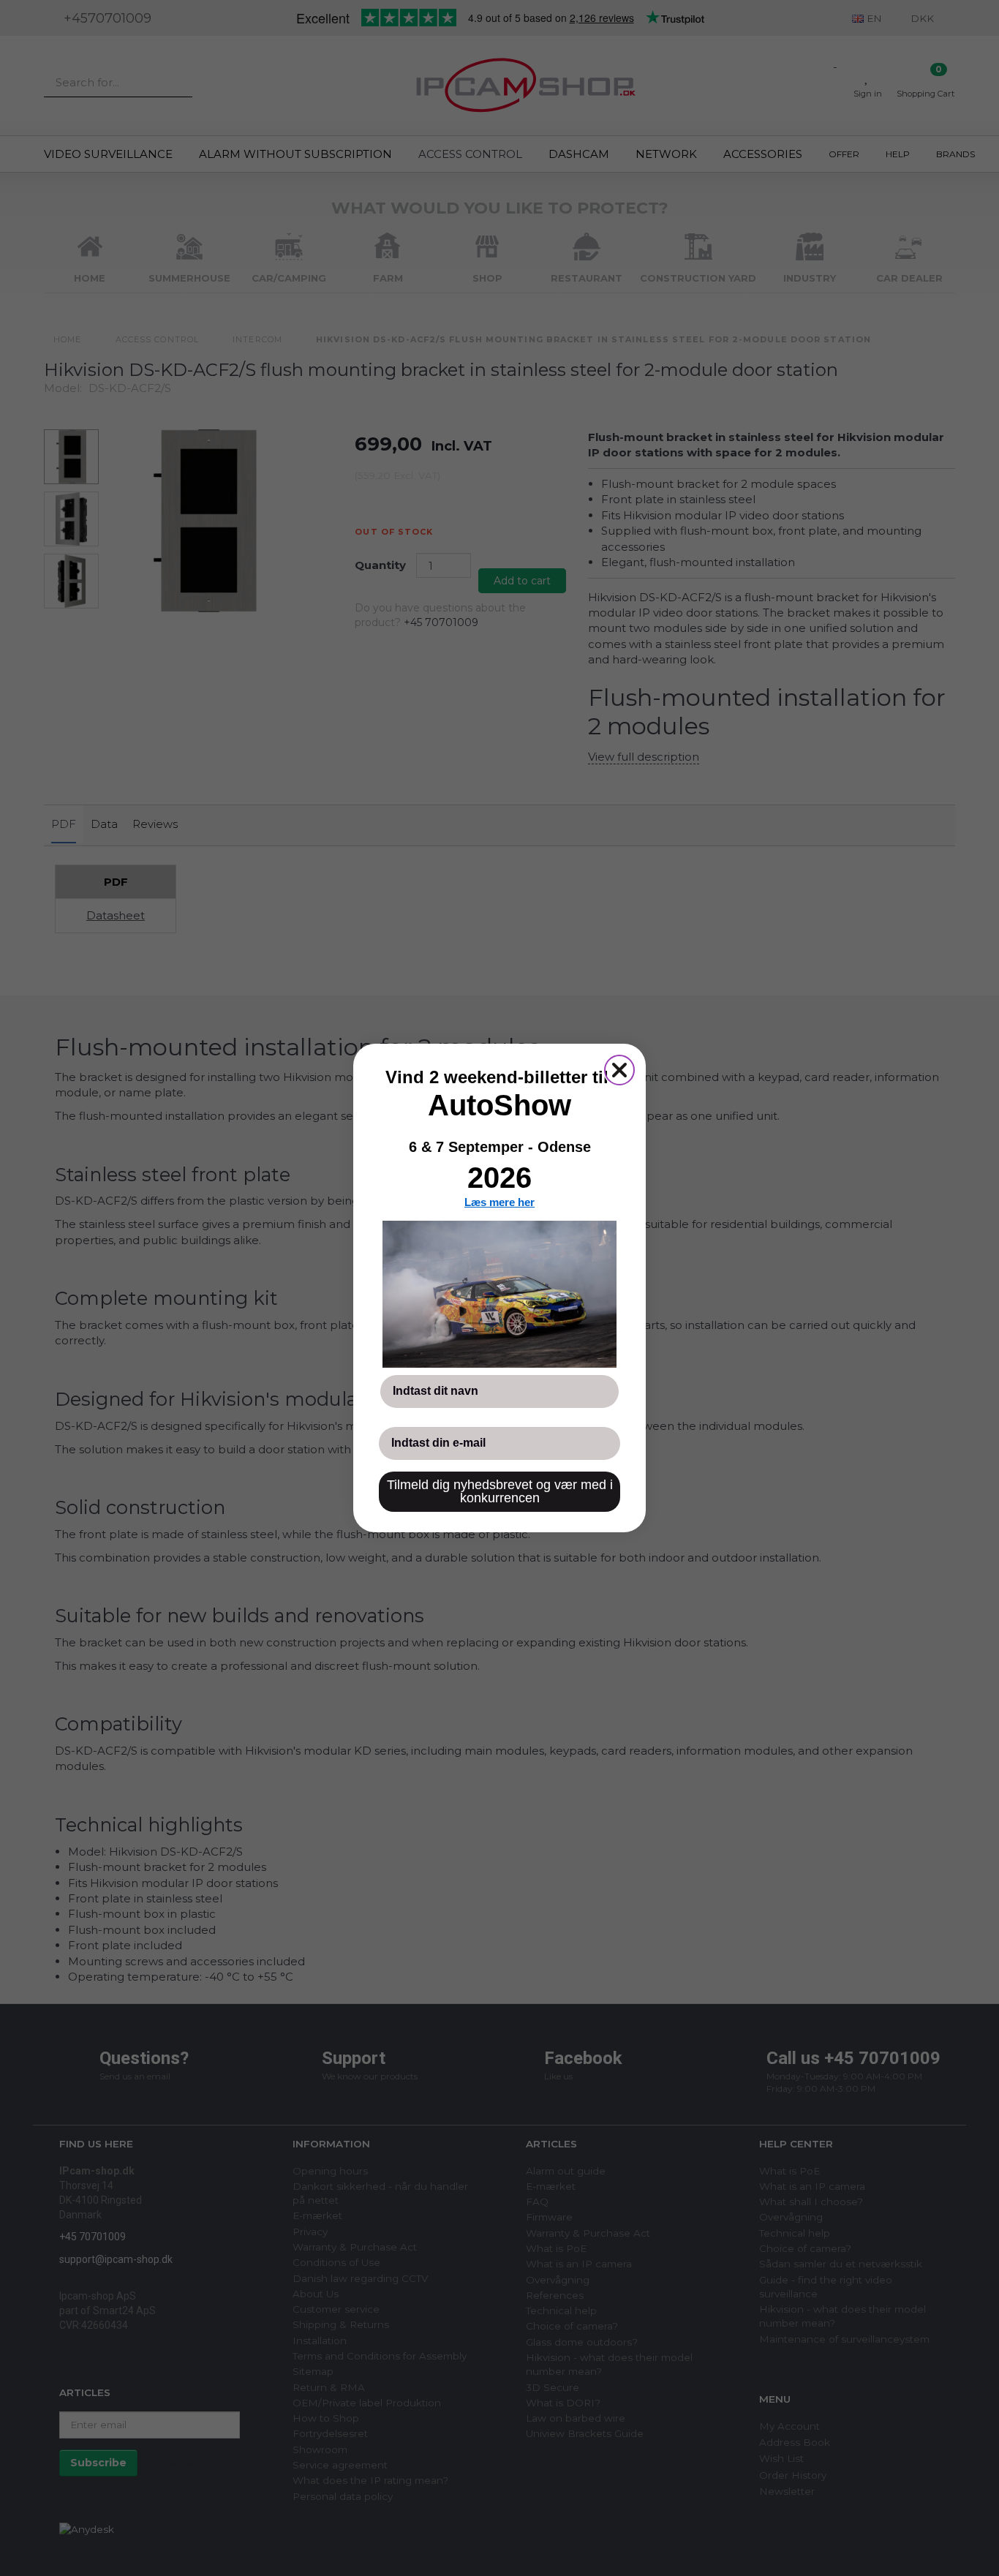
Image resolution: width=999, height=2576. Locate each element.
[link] (499, 1294)
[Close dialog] (619, 1070)
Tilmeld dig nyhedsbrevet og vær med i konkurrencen (500, 1491)
